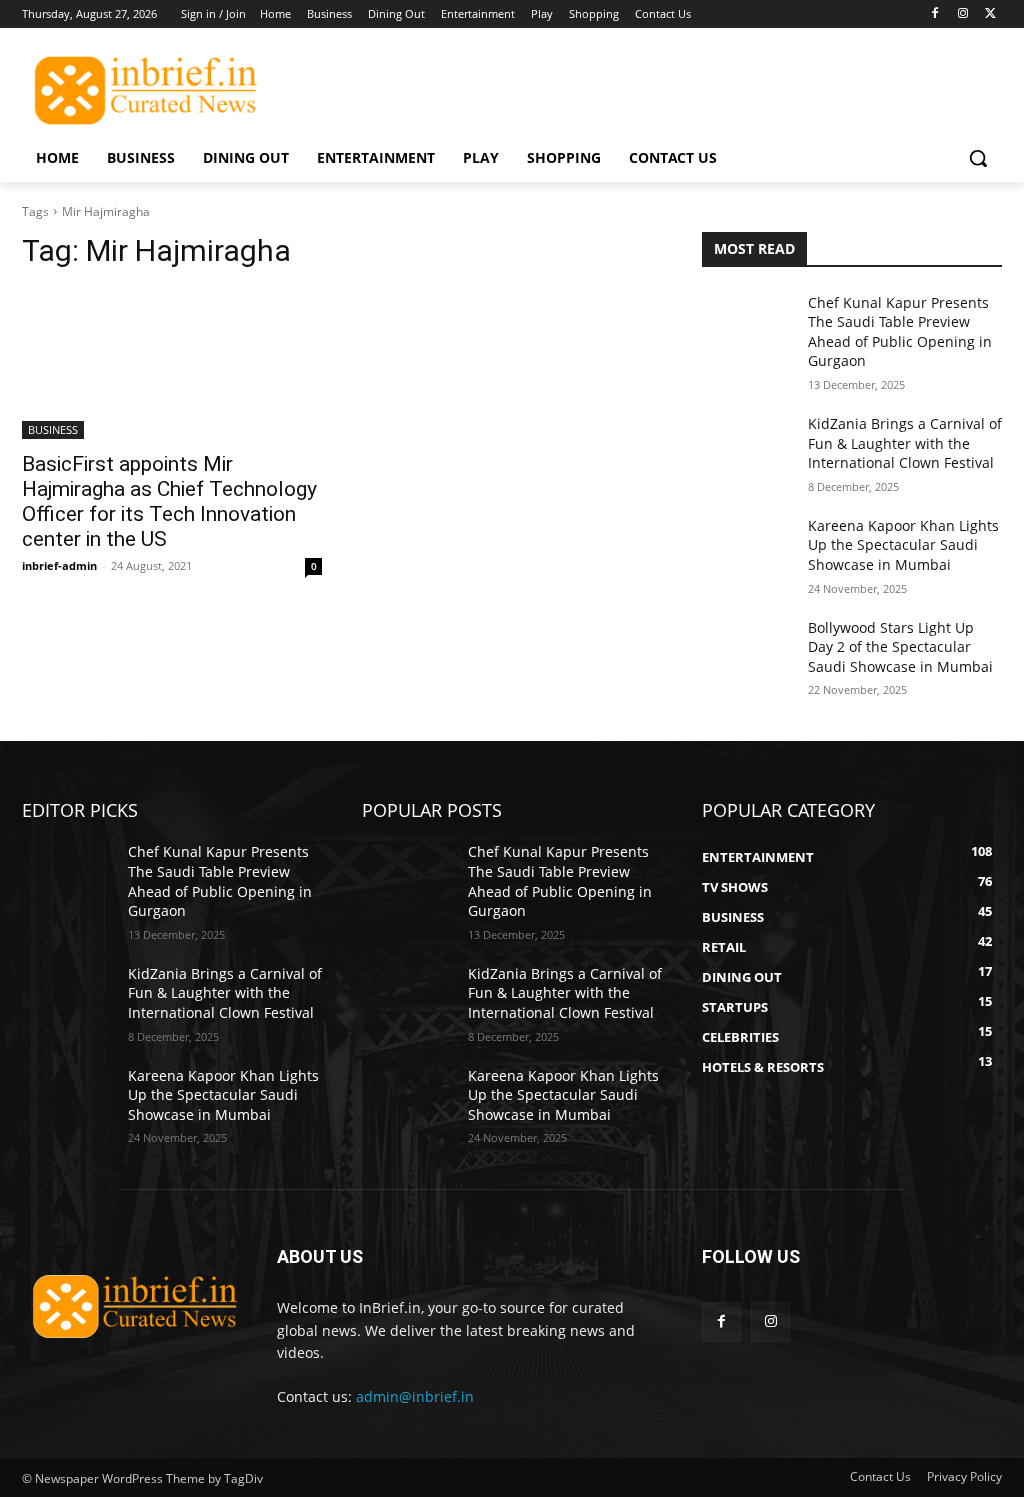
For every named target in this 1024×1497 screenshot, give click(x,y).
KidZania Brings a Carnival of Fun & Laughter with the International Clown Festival (905, 443)
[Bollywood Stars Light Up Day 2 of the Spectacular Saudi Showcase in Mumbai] (747, 649)
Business (53, 429)
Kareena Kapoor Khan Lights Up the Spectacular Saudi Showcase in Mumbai (903, 545)
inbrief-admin (59, 565)
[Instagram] (962, 14)
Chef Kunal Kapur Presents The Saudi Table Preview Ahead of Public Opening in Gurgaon (900, 332)
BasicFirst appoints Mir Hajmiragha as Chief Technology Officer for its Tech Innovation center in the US (169, 501)
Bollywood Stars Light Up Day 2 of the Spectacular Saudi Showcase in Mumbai (900, 647)
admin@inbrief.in (415, 1396)
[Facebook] (935, 14)
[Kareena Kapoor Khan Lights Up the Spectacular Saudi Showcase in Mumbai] (747, 547)
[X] (990, 14)
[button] (978, 158)
